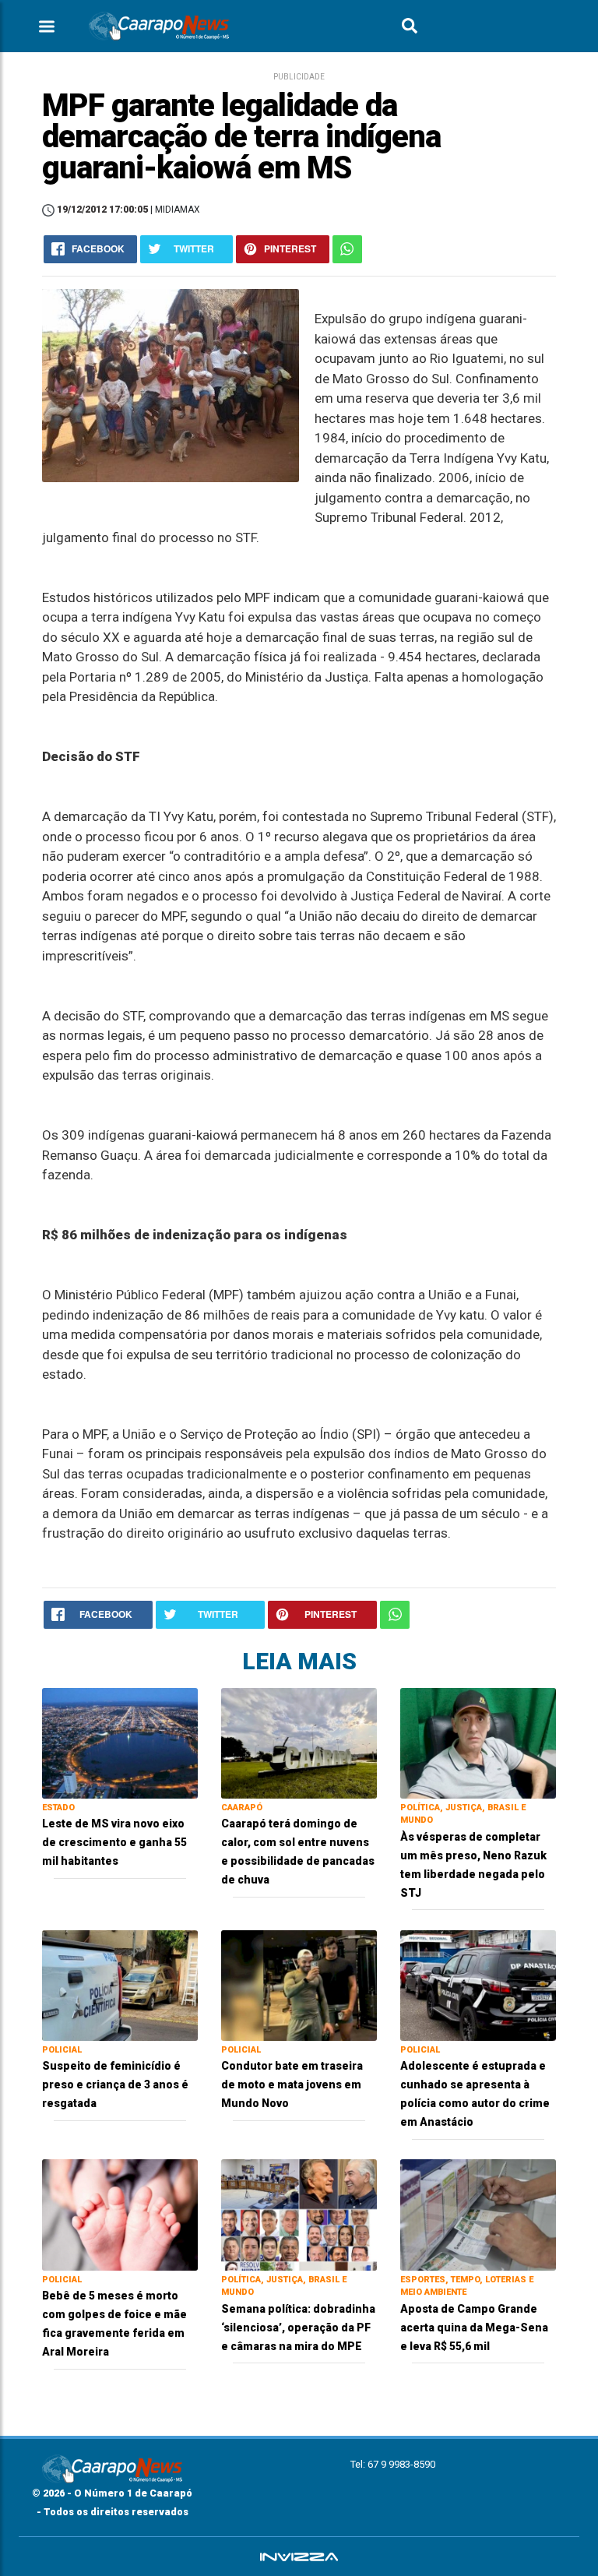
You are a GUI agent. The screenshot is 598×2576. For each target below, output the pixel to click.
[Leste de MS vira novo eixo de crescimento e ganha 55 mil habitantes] (120, 1742)
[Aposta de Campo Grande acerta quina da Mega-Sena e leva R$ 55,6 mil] (478, 2214)
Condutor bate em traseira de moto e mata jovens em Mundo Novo (292, 2084)
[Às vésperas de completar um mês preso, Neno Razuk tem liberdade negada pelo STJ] (478, 1742)
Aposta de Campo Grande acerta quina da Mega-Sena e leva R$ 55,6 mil (474, 2328)
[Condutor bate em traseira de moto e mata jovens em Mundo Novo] (299, 1984)
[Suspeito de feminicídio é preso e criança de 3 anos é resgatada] (120, 1984)
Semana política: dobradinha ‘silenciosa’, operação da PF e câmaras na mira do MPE (298, 2328)
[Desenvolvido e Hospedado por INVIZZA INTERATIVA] (299, 2557)
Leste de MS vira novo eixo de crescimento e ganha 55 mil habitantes (114, 1842)
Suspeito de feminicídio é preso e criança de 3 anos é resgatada (115, 2084)
